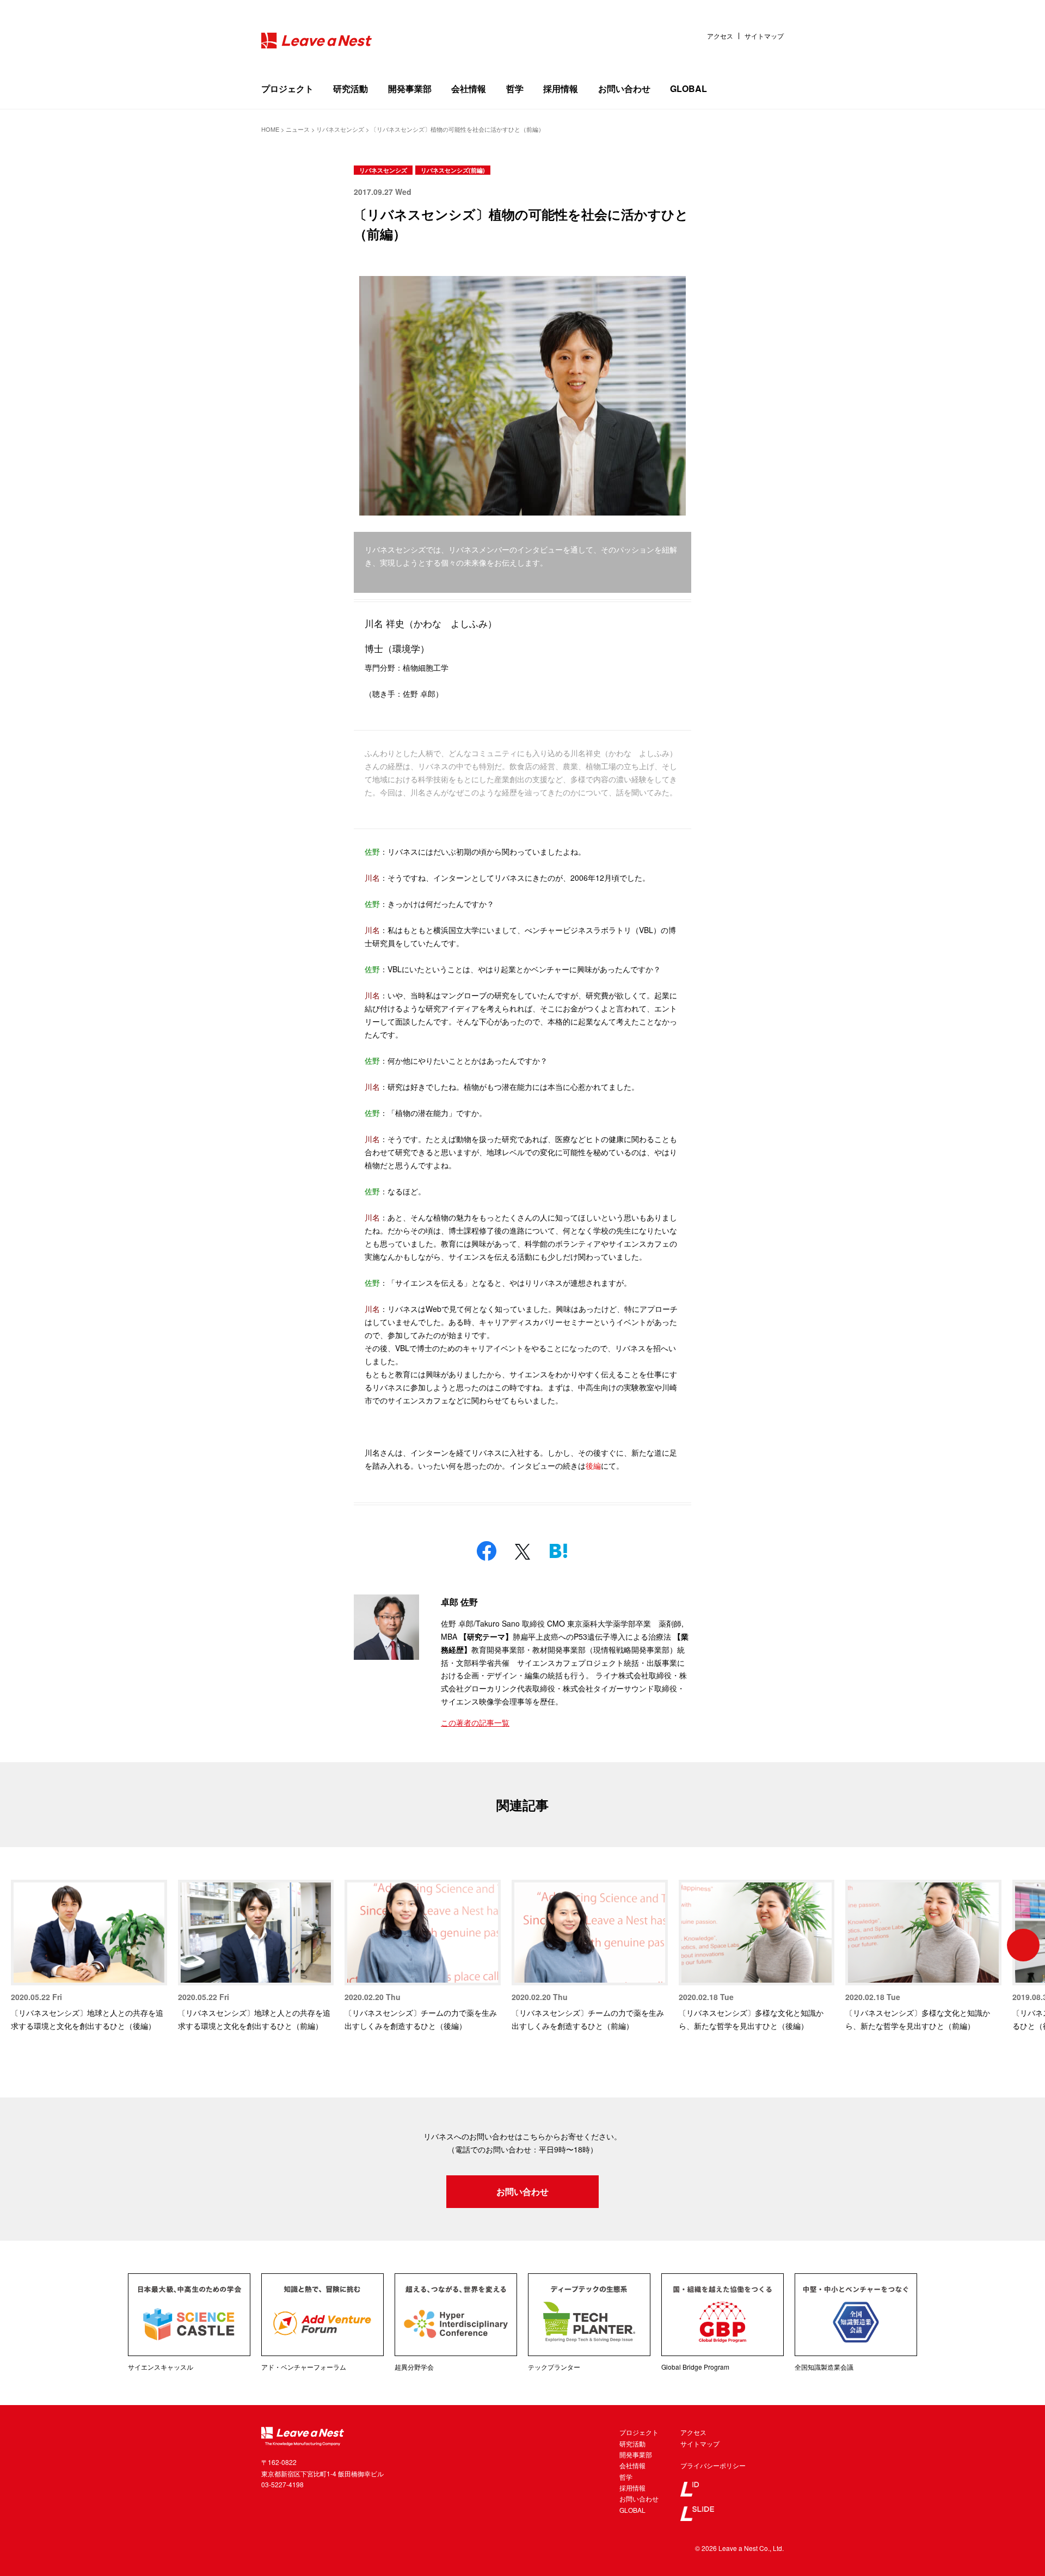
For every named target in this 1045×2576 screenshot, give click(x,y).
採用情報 (561, 88)
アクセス (720, 36)
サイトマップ (764, 36)
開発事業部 (410, 88)
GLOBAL (689, 88)
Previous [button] (22, 1945)
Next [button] (1023, 1945)
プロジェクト (287, 88)
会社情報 (469, 88)
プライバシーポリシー (713, 2465)
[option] (89, 1956)
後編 (593, 1465)
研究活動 (351, 88)
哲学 (515, 88)
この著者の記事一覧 (475, 1722)
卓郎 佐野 (459, 1602)
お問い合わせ (624, 88)
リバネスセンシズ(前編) (453, 170)
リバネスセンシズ (383, 170)
